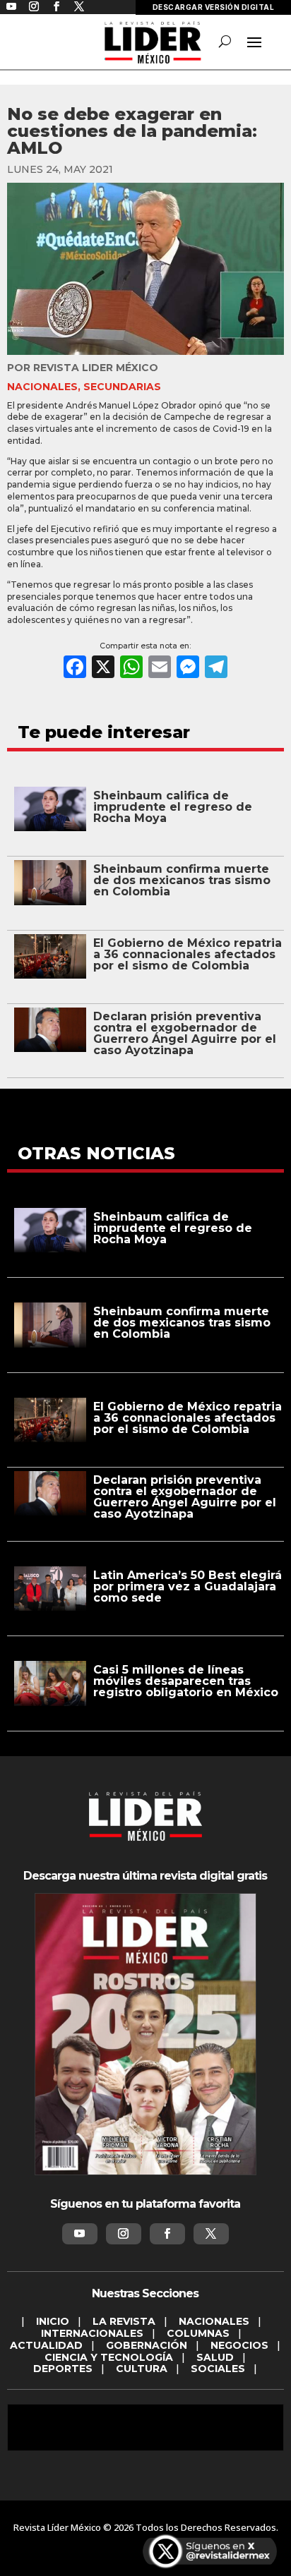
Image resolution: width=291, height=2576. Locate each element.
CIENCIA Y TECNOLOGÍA (109, 2357)
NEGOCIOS (239, 2345)
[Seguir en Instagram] (124, 2234)
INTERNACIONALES (92, 2333)
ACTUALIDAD (46, 2345)
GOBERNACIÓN (147, 2345)
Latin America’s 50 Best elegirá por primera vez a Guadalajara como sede (188, 1586)
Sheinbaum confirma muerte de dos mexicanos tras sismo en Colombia (182, 880)
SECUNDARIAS (122, 387)
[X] (103, 669)
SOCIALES (218, 2369)
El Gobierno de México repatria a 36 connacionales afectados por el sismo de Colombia (188, 954)
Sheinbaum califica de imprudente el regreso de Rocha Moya (173, 807)
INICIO (53, 2321)
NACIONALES (42, 387)
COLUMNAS (198, 2333)
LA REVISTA (124, 2321)
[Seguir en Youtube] (80, 2234)
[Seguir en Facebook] (167, 2234)
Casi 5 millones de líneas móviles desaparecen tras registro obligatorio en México (186, 1681)
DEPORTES (63, 2369)
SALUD (215, 2357)
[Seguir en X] (211, 2234)
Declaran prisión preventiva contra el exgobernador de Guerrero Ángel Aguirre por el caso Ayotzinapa (185, 1033)
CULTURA (142, 2369)
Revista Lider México (96, 368)
